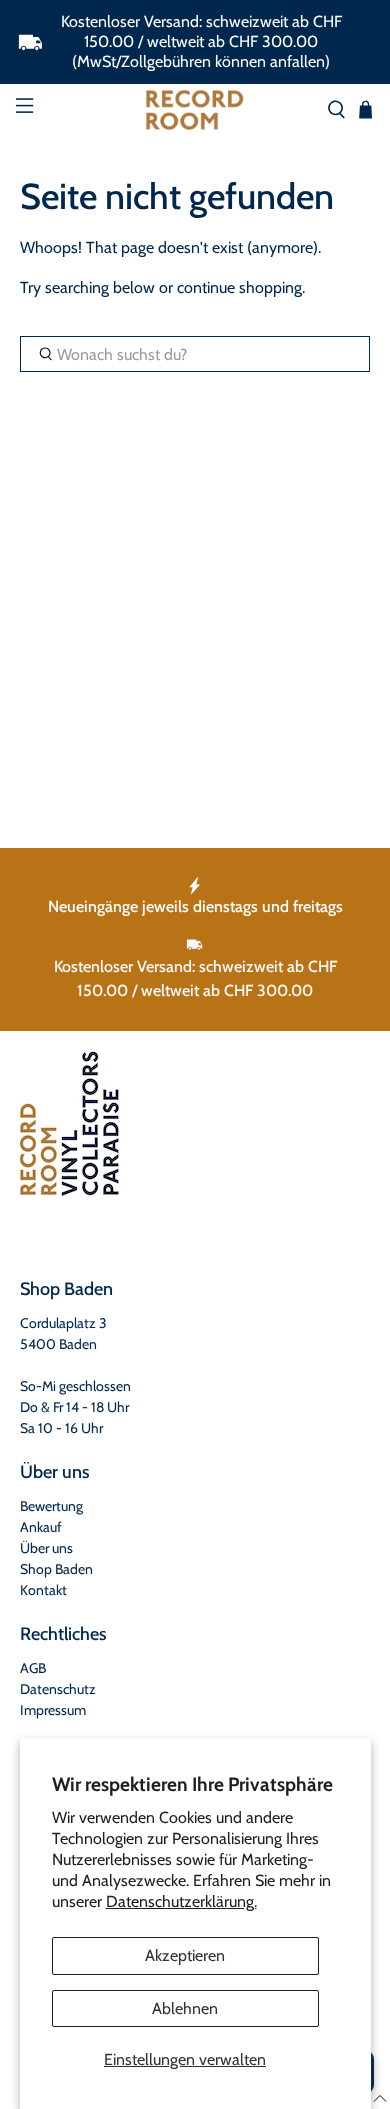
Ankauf (41, 1527)
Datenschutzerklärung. (181, 1901)
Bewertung (51, 1506)
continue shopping (239, 287)
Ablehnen (185, 2008)
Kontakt (43, 1590)
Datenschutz (58, 1689)
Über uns (46, 1548)
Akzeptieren (185, 1955)
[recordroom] (195, 110)
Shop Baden (56, 1569)
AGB (33, 1668)
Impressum (53, 1710)
